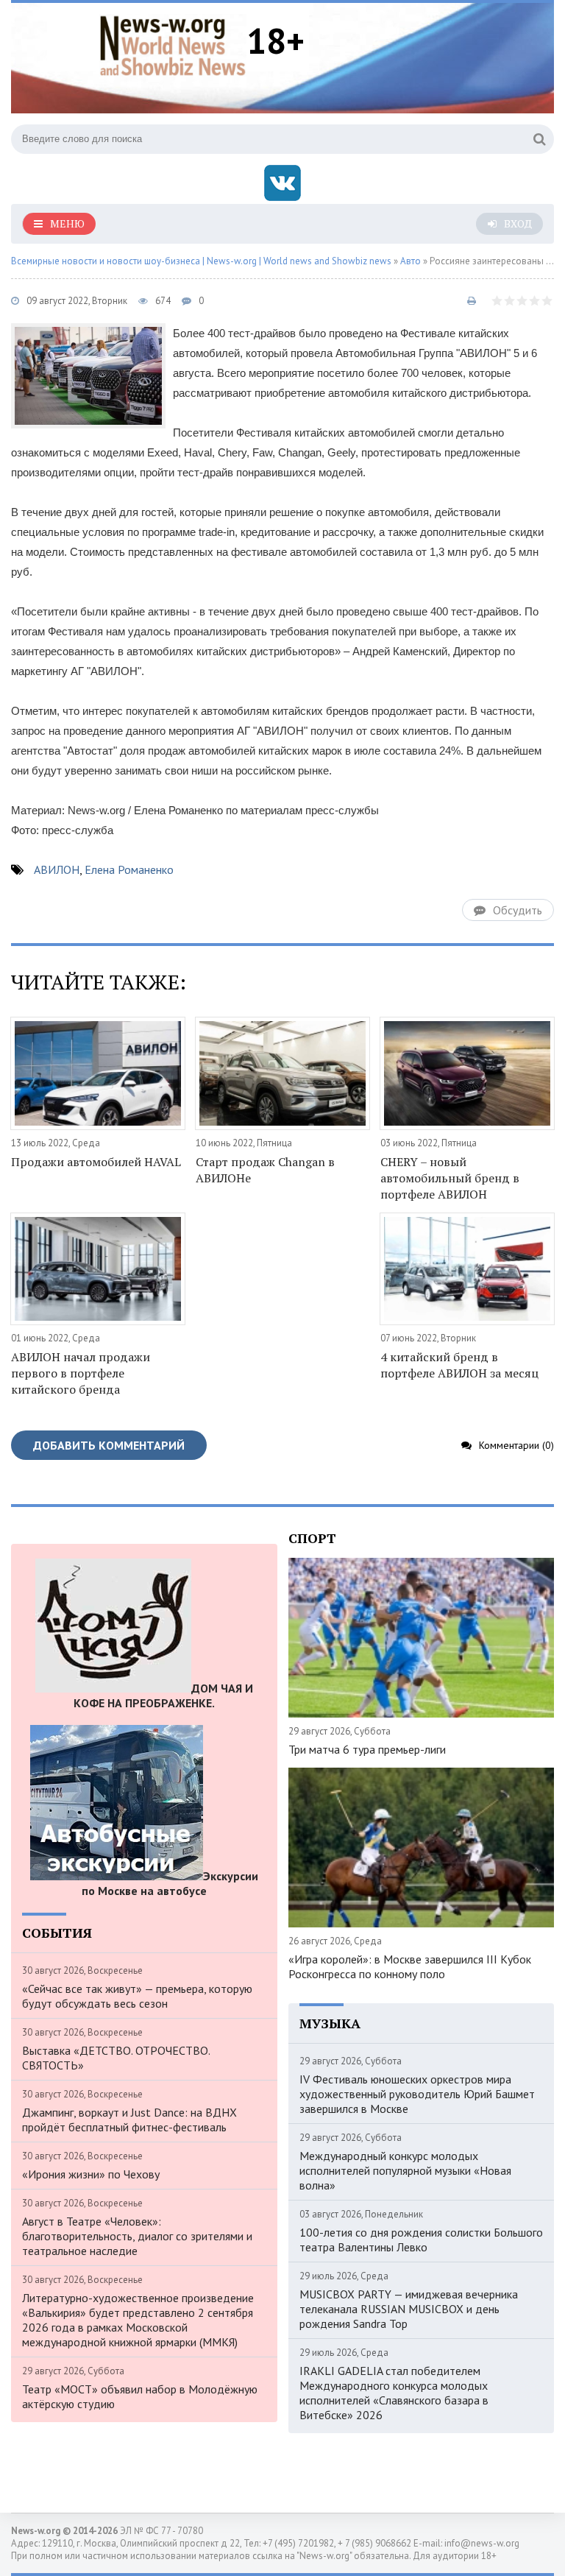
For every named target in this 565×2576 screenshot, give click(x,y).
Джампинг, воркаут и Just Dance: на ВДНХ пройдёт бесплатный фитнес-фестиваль (129, 2120)
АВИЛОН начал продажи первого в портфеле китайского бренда (81, 1373)
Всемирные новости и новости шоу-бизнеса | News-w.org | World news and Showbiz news (201, 261)
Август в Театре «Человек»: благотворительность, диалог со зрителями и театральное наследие (137, 2236)
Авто (411, 261)
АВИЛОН (57, 869)
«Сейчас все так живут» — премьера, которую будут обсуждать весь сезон (137, 1996)
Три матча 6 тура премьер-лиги (367, 1749)
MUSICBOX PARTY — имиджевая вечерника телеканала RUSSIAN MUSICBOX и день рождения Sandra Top (409, 2309)
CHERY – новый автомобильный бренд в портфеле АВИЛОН (450, 1178)
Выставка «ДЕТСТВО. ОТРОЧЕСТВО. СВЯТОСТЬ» (116, 2058)
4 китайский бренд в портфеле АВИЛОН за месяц (459, 1365)
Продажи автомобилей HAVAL (96, 1162)
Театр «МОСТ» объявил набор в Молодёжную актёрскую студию (140, 2396)
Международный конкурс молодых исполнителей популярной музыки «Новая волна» (405, 2170)
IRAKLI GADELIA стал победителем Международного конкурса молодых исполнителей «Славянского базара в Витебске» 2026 (394, 2393)
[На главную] (173, 43)
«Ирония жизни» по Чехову (91, 2174)
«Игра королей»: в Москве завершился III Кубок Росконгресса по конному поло (410, 1966)
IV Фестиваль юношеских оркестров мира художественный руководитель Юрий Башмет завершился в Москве (417, 2094)
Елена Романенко (129, 869)
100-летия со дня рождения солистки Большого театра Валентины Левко (421, 2240)
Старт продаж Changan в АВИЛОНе (265, 1170)
